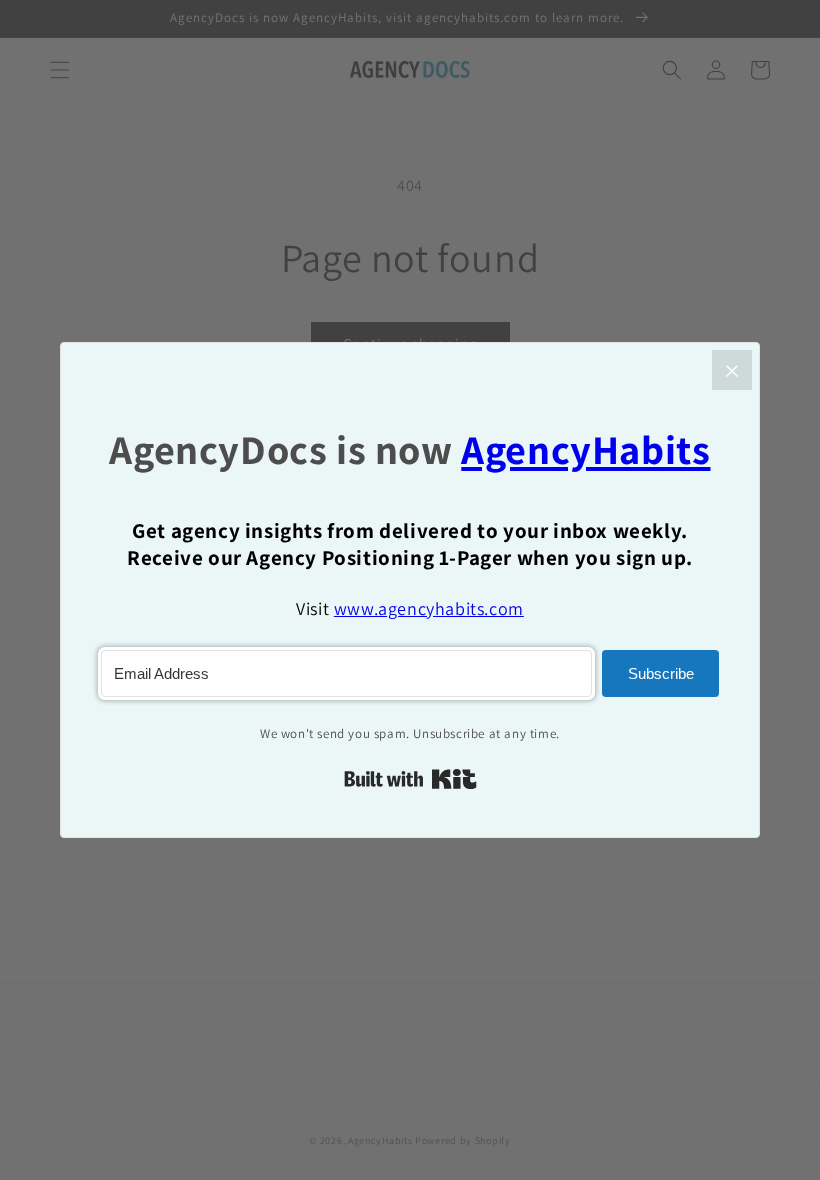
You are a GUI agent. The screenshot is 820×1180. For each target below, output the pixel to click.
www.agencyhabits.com (429, 608)
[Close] (732, 370)
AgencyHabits (585, 449)
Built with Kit (410, 779)
